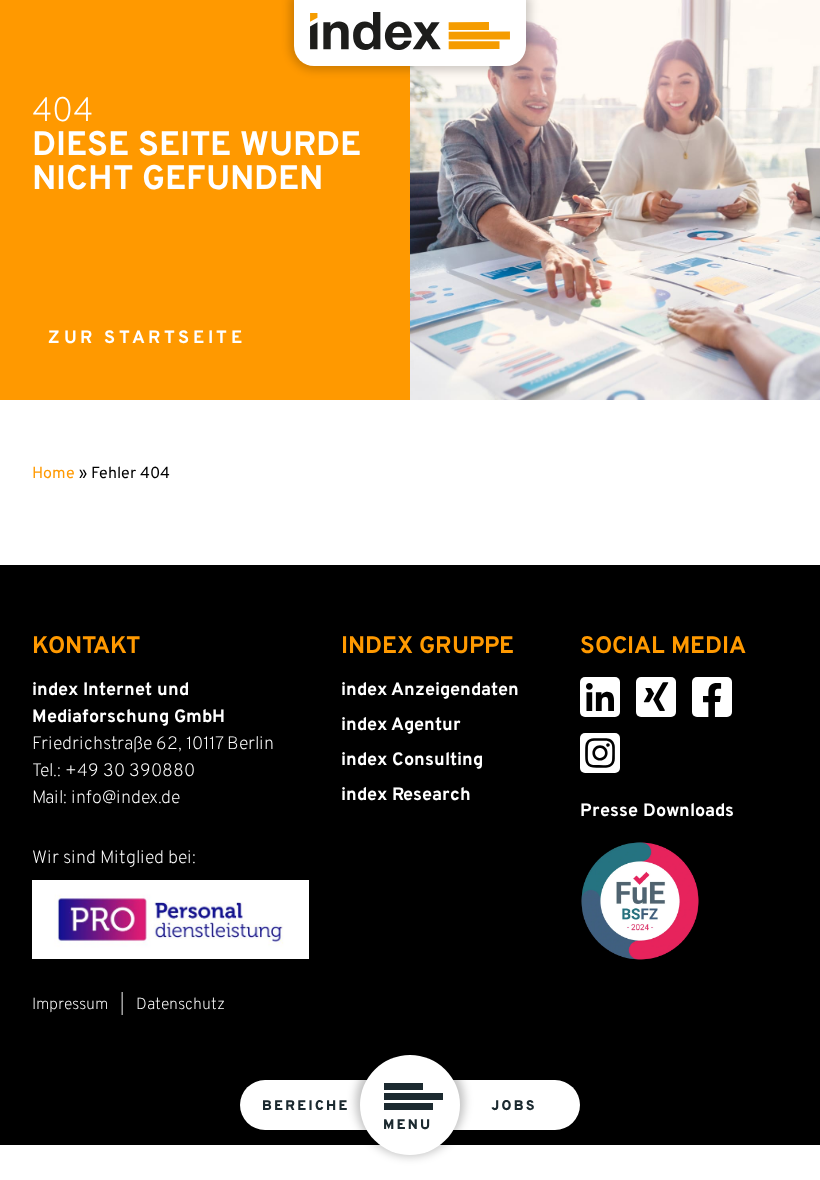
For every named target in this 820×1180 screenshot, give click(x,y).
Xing (639, 690)
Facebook (699, 690)
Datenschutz (180, 1005)
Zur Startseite (146, 338)
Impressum (70, 1005)
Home (53, 474)
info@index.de (125, 798)
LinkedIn (587, 690)
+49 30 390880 (130, 771)
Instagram (587, 746)
